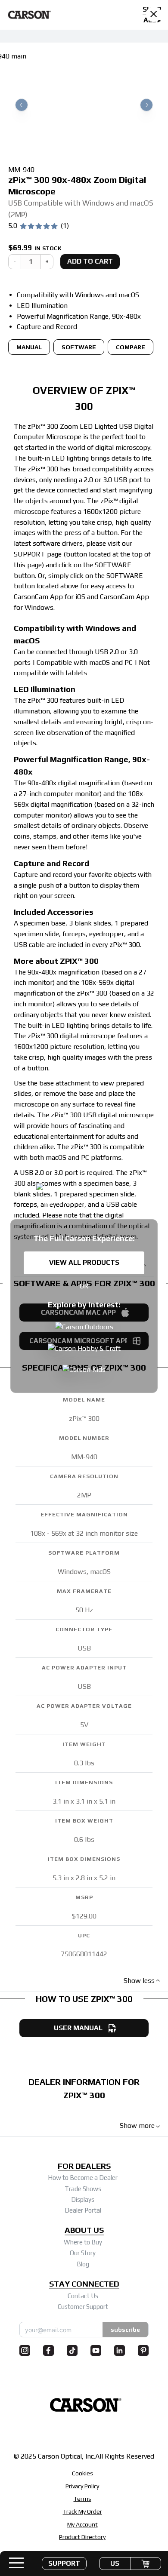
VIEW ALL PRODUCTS (84, 1262)
